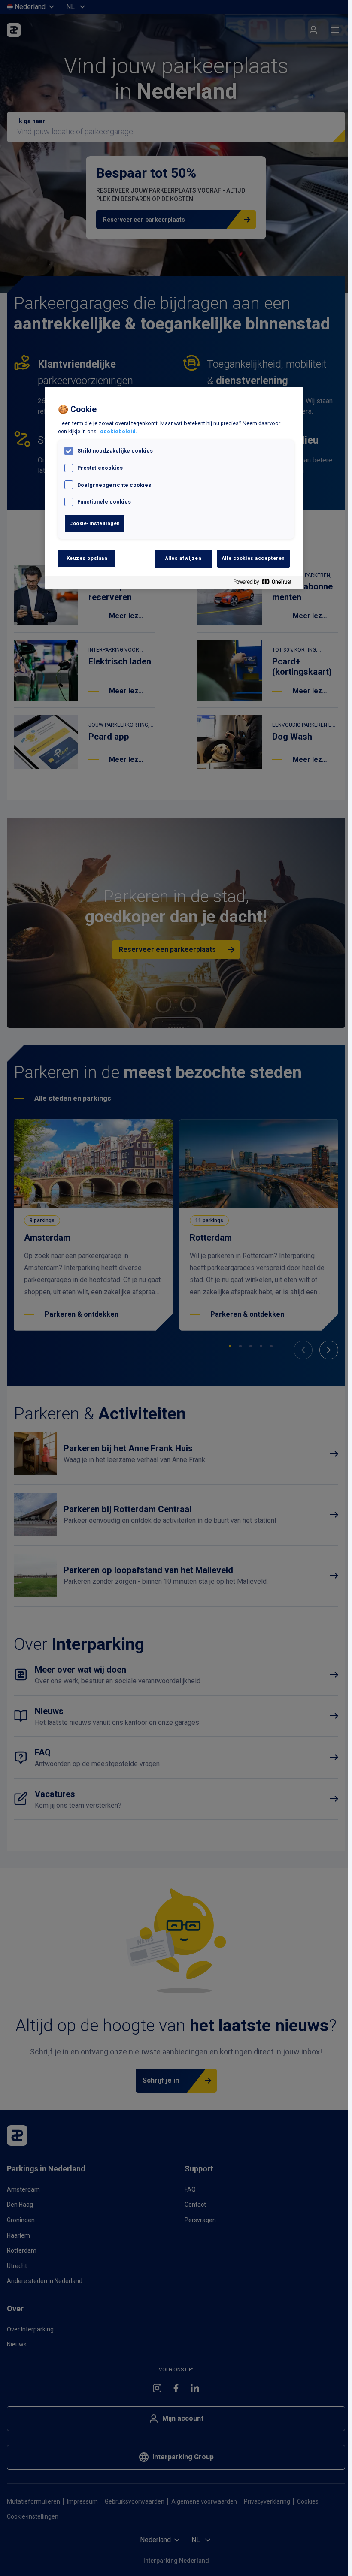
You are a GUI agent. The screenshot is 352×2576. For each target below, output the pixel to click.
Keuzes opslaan (87, 558)
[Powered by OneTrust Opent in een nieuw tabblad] (266, 584)
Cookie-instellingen (95, 523)
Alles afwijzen (184, 558)
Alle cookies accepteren (253, 558)
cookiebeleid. (119, 431)
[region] (174, 488)
